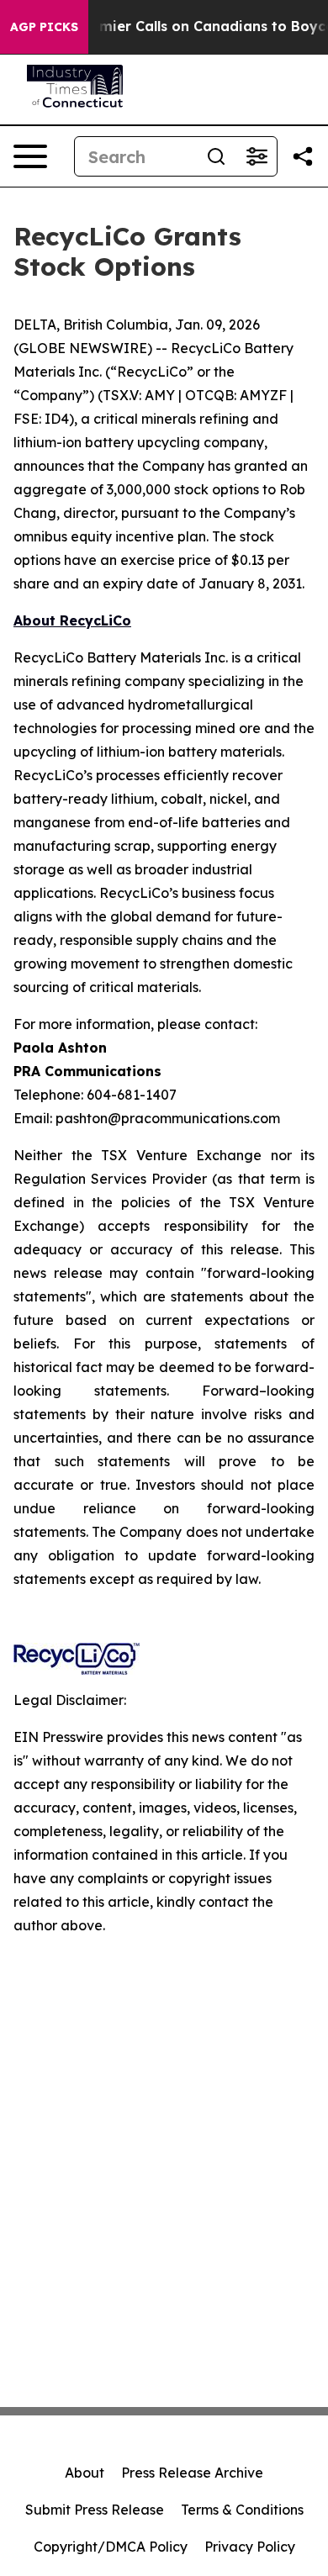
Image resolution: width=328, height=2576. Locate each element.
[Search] (216, 156)
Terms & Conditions (242, 2510)
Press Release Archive (192, 2473)
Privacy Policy (250, 2547)
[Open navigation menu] (30, 156)
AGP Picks (44, 27)
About (85, 2473)
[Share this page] (303, 156)
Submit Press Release (95, 2510)
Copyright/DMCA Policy (111, 2547)
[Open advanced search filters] (257, 156)
